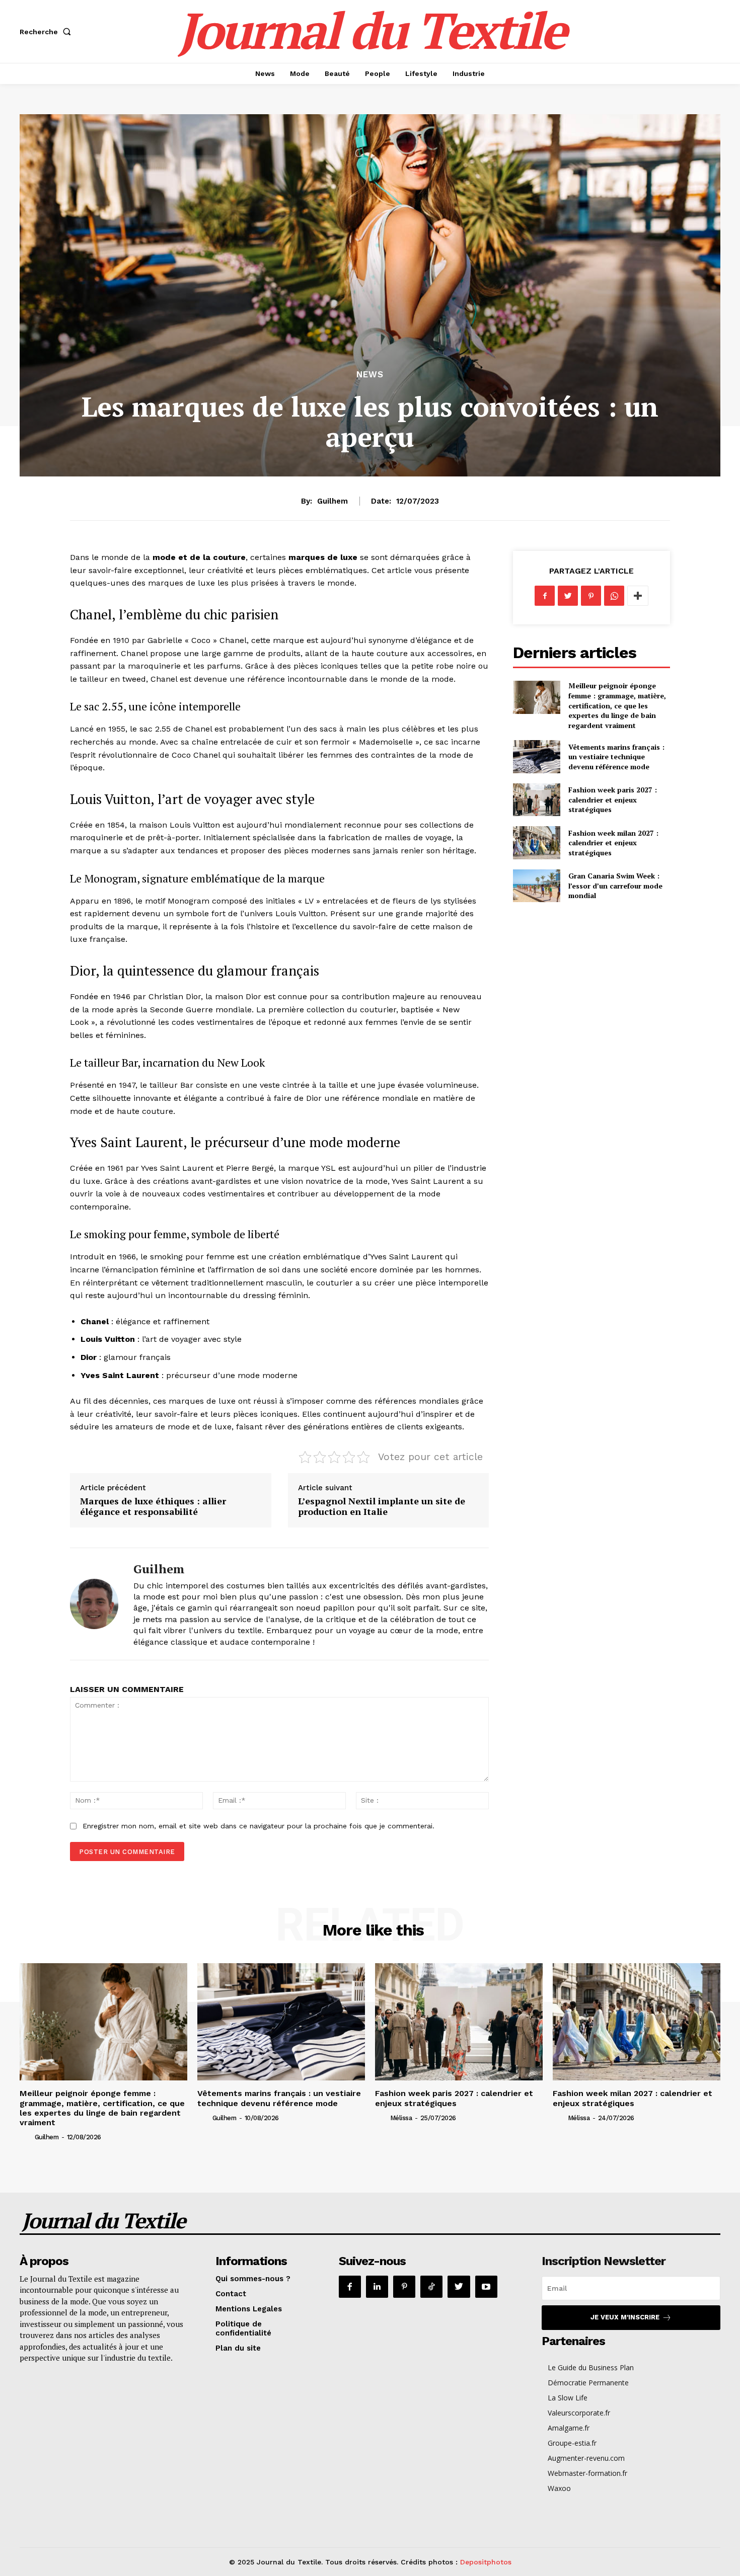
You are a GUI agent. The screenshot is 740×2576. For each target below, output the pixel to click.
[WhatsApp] (614, 596)
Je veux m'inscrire (625, 2317)
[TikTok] (431, 2287)
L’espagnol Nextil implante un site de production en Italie (382, 1506)
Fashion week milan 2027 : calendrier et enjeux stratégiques (613, 843)
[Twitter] (568, 596)
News (370, 375)
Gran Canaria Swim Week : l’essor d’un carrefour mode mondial (615, 886)
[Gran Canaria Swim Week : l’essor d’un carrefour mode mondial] (536, 886)
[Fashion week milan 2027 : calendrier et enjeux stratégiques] (536, 842)
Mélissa (401, 2118)
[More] (638, 596)
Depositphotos (486, 2562)
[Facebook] (545, 596)
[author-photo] (26, 2137)
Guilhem (332, 501)
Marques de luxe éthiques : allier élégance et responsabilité (153, 1506)
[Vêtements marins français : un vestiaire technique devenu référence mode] (536, 756)
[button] (47, 32)
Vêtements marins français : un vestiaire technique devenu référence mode (616, 757)
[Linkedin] (377, 2287)
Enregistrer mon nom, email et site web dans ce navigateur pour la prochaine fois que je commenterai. (258, 1826)
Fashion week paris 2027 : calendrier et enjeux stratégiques (613, 799)
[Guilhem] (94, 1604)
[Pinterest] (591, 596)
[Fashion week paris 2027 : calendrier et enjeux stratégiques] (536, 800)
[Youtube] (486, 2287)
